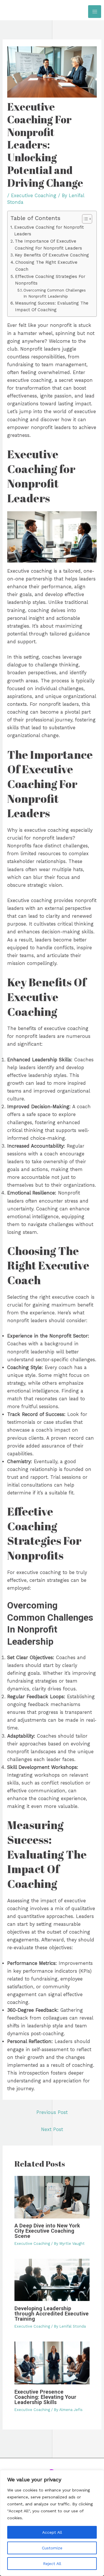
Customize (52, 2548)
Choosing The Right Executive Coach (46, 266)
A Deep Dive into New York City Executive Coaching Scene (47, 2231)
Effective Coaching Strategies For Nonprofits (50, 280)
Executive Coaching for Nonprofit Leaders (49, 231)
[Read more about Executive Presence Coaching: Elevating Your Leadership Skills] (52, 2362)
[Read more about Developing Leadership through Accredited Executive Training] (52, 2279)
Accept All (52, 2532)
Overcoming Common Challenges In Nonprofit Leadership (55, 293)
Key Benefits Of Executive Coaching (52, 255)
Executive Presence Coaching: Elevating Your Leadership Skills (45, 2397)
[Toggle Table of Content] (84, 219)
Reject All (52, 2564)
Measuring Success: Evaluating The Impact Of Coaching (52, 307)
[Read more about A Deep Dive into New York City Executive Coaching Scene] (52, 2197)
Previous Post (52, 2112)
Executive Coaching (34, 196)
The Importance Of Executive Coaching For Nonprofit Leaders (48, 245)
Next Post (52, 2129)
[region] (52, 2523)
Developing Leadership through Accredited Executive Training (52, 2314)
